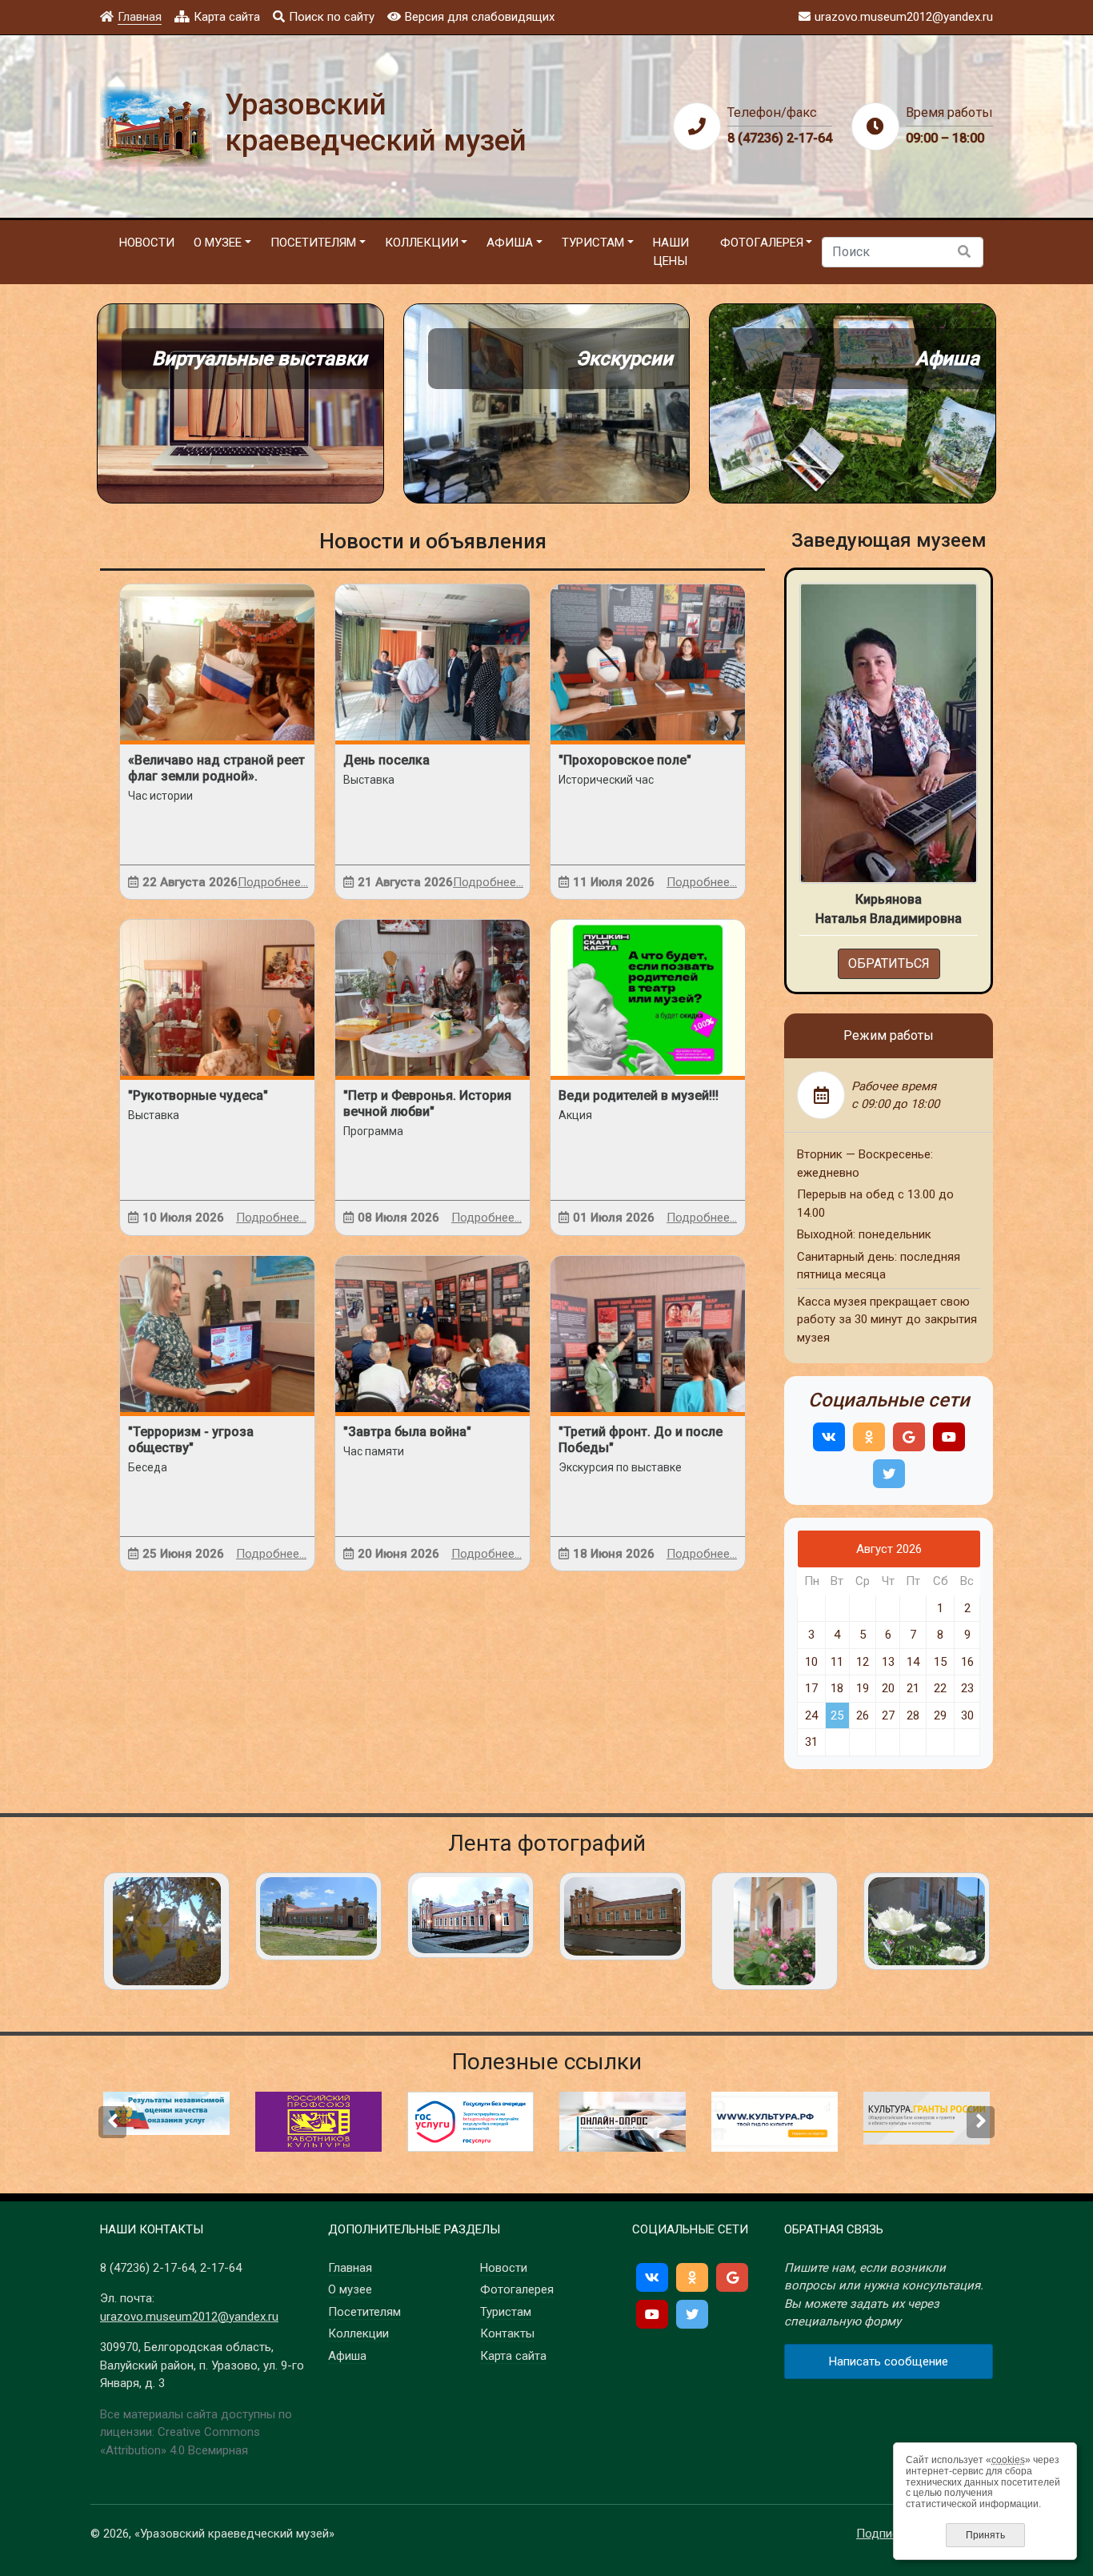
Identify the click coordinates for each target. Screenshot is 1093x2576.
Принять (985, 2535)
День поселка (386, 760)
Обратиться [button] (889, 963)
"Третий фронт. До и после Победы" (641, 1440)
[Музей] (318, 1916)
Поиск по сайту (332, 17)
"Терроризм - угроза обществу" (191, 1440)
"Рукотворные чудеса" (198, 1095)
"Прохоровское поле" (625, 760)
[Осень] (166, 1931)
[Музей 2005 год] (470, 1915)
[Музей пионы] (927, 1921)
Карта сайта (227, 17)
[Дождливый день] (623, 1916)
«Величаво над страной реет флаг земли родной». (216, 768)
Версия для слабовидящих (480, 17)
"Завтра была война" (407, 1432)
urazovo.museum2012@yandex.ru (189, 2317)
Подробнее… (273, 882)
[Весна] (775, 1931)
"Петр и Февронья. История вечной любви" (427, 1103)
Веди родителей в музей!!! (639, 1095)
